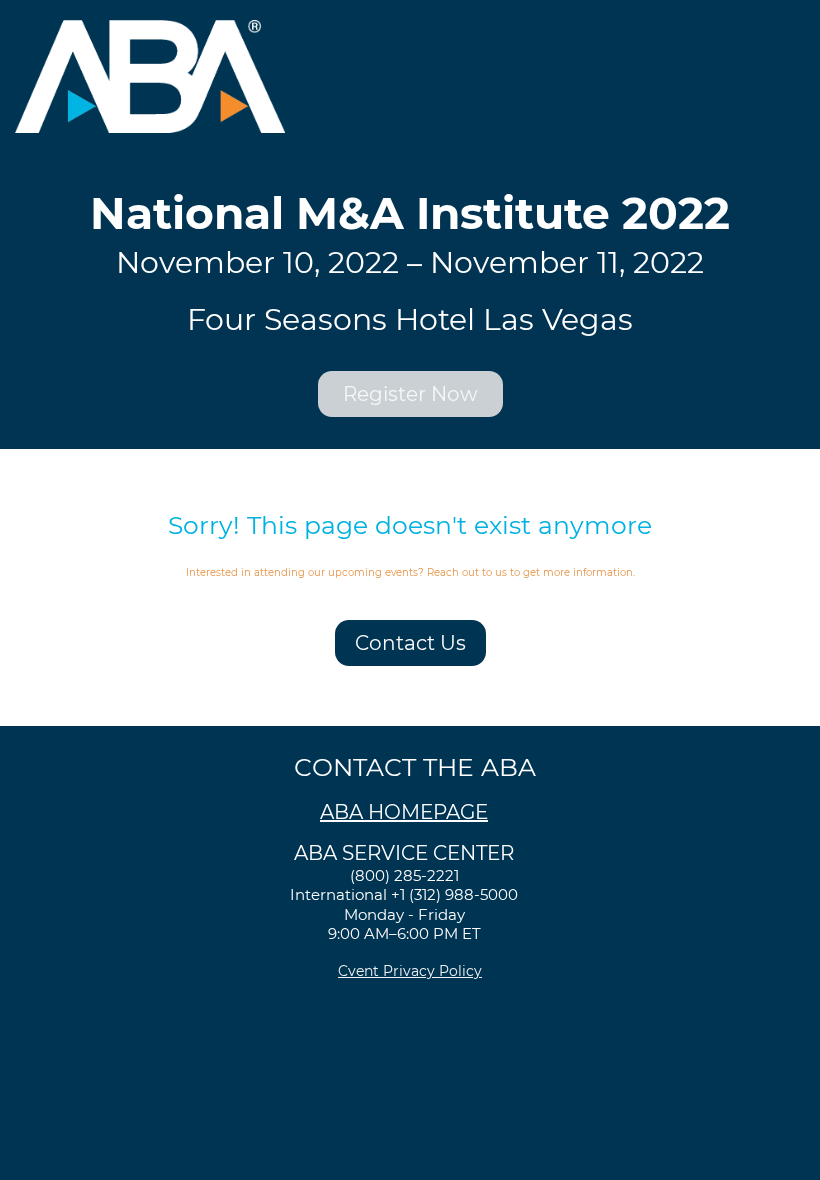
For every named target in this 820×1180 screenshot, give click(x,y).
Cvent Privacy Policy (410, 971)
